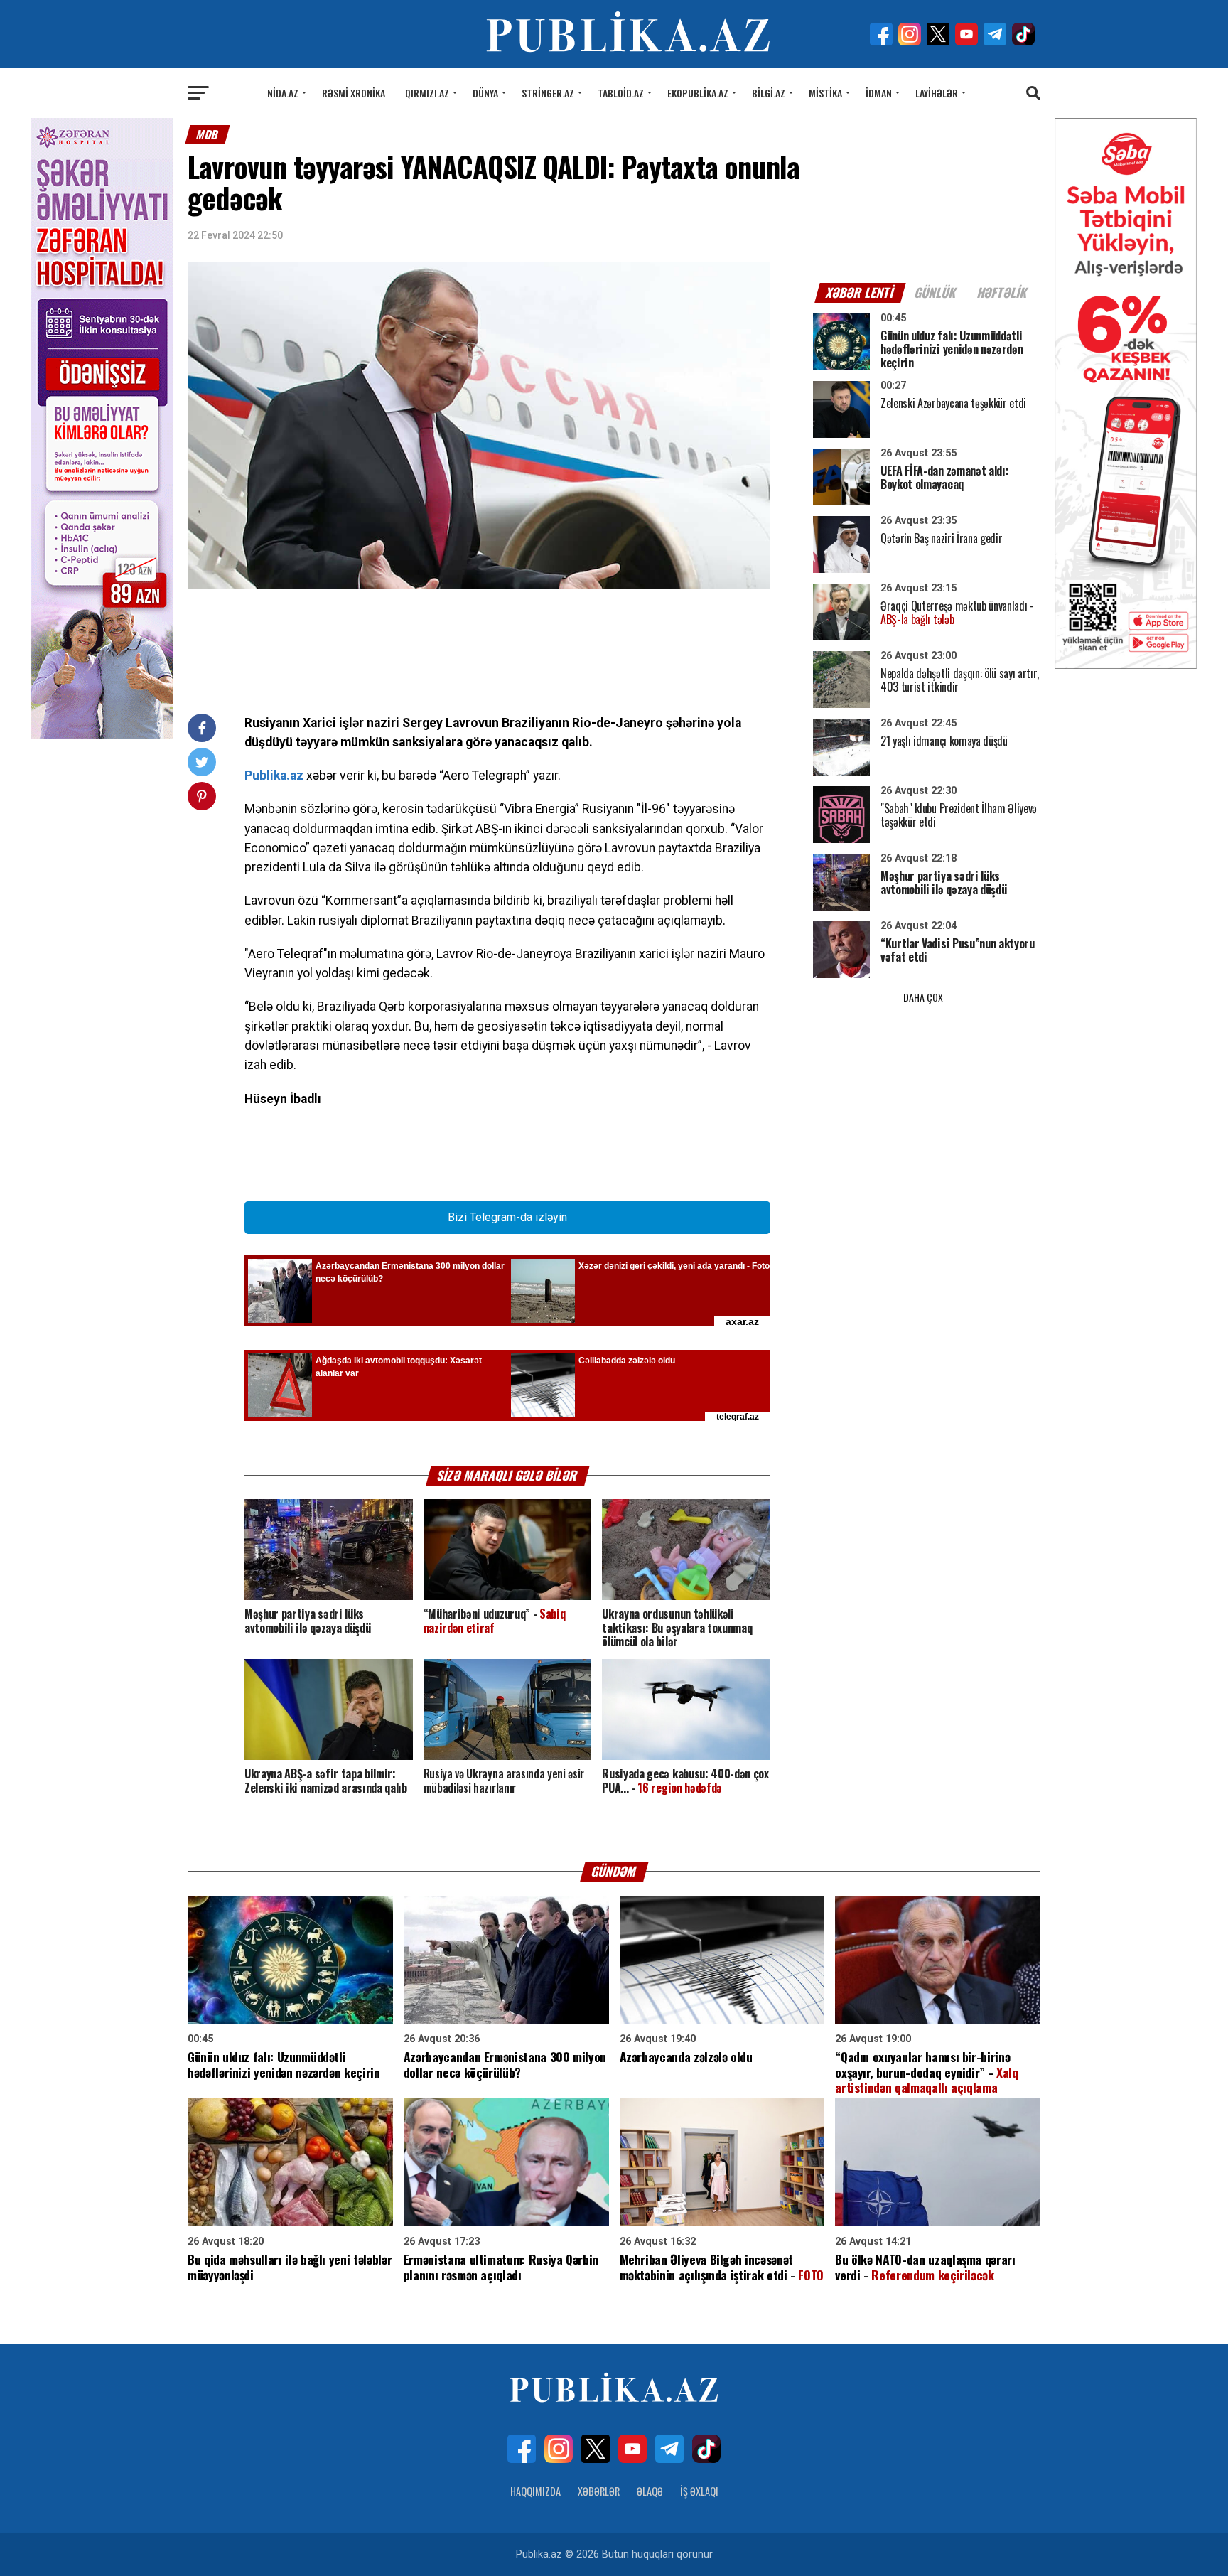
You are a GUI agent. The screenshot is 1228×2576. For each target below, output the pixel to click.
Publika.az (274, 776)
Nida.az (283, 93)
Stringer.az (548, 93)
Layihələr (937, 93)
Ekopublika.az (698, 93)
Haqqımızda (535, 2491)
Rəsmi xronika (354, 93)
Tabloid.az (621, 93)
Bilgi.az (769, 93)
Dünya (485, 93)
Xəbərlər (599, 2491)
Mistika (825, 93)
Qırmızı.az (427, 93)
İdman (879, 93)
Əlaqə (650, 2491)
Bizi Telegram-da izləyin (507, 1217)
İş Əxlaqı (699, 2491)
